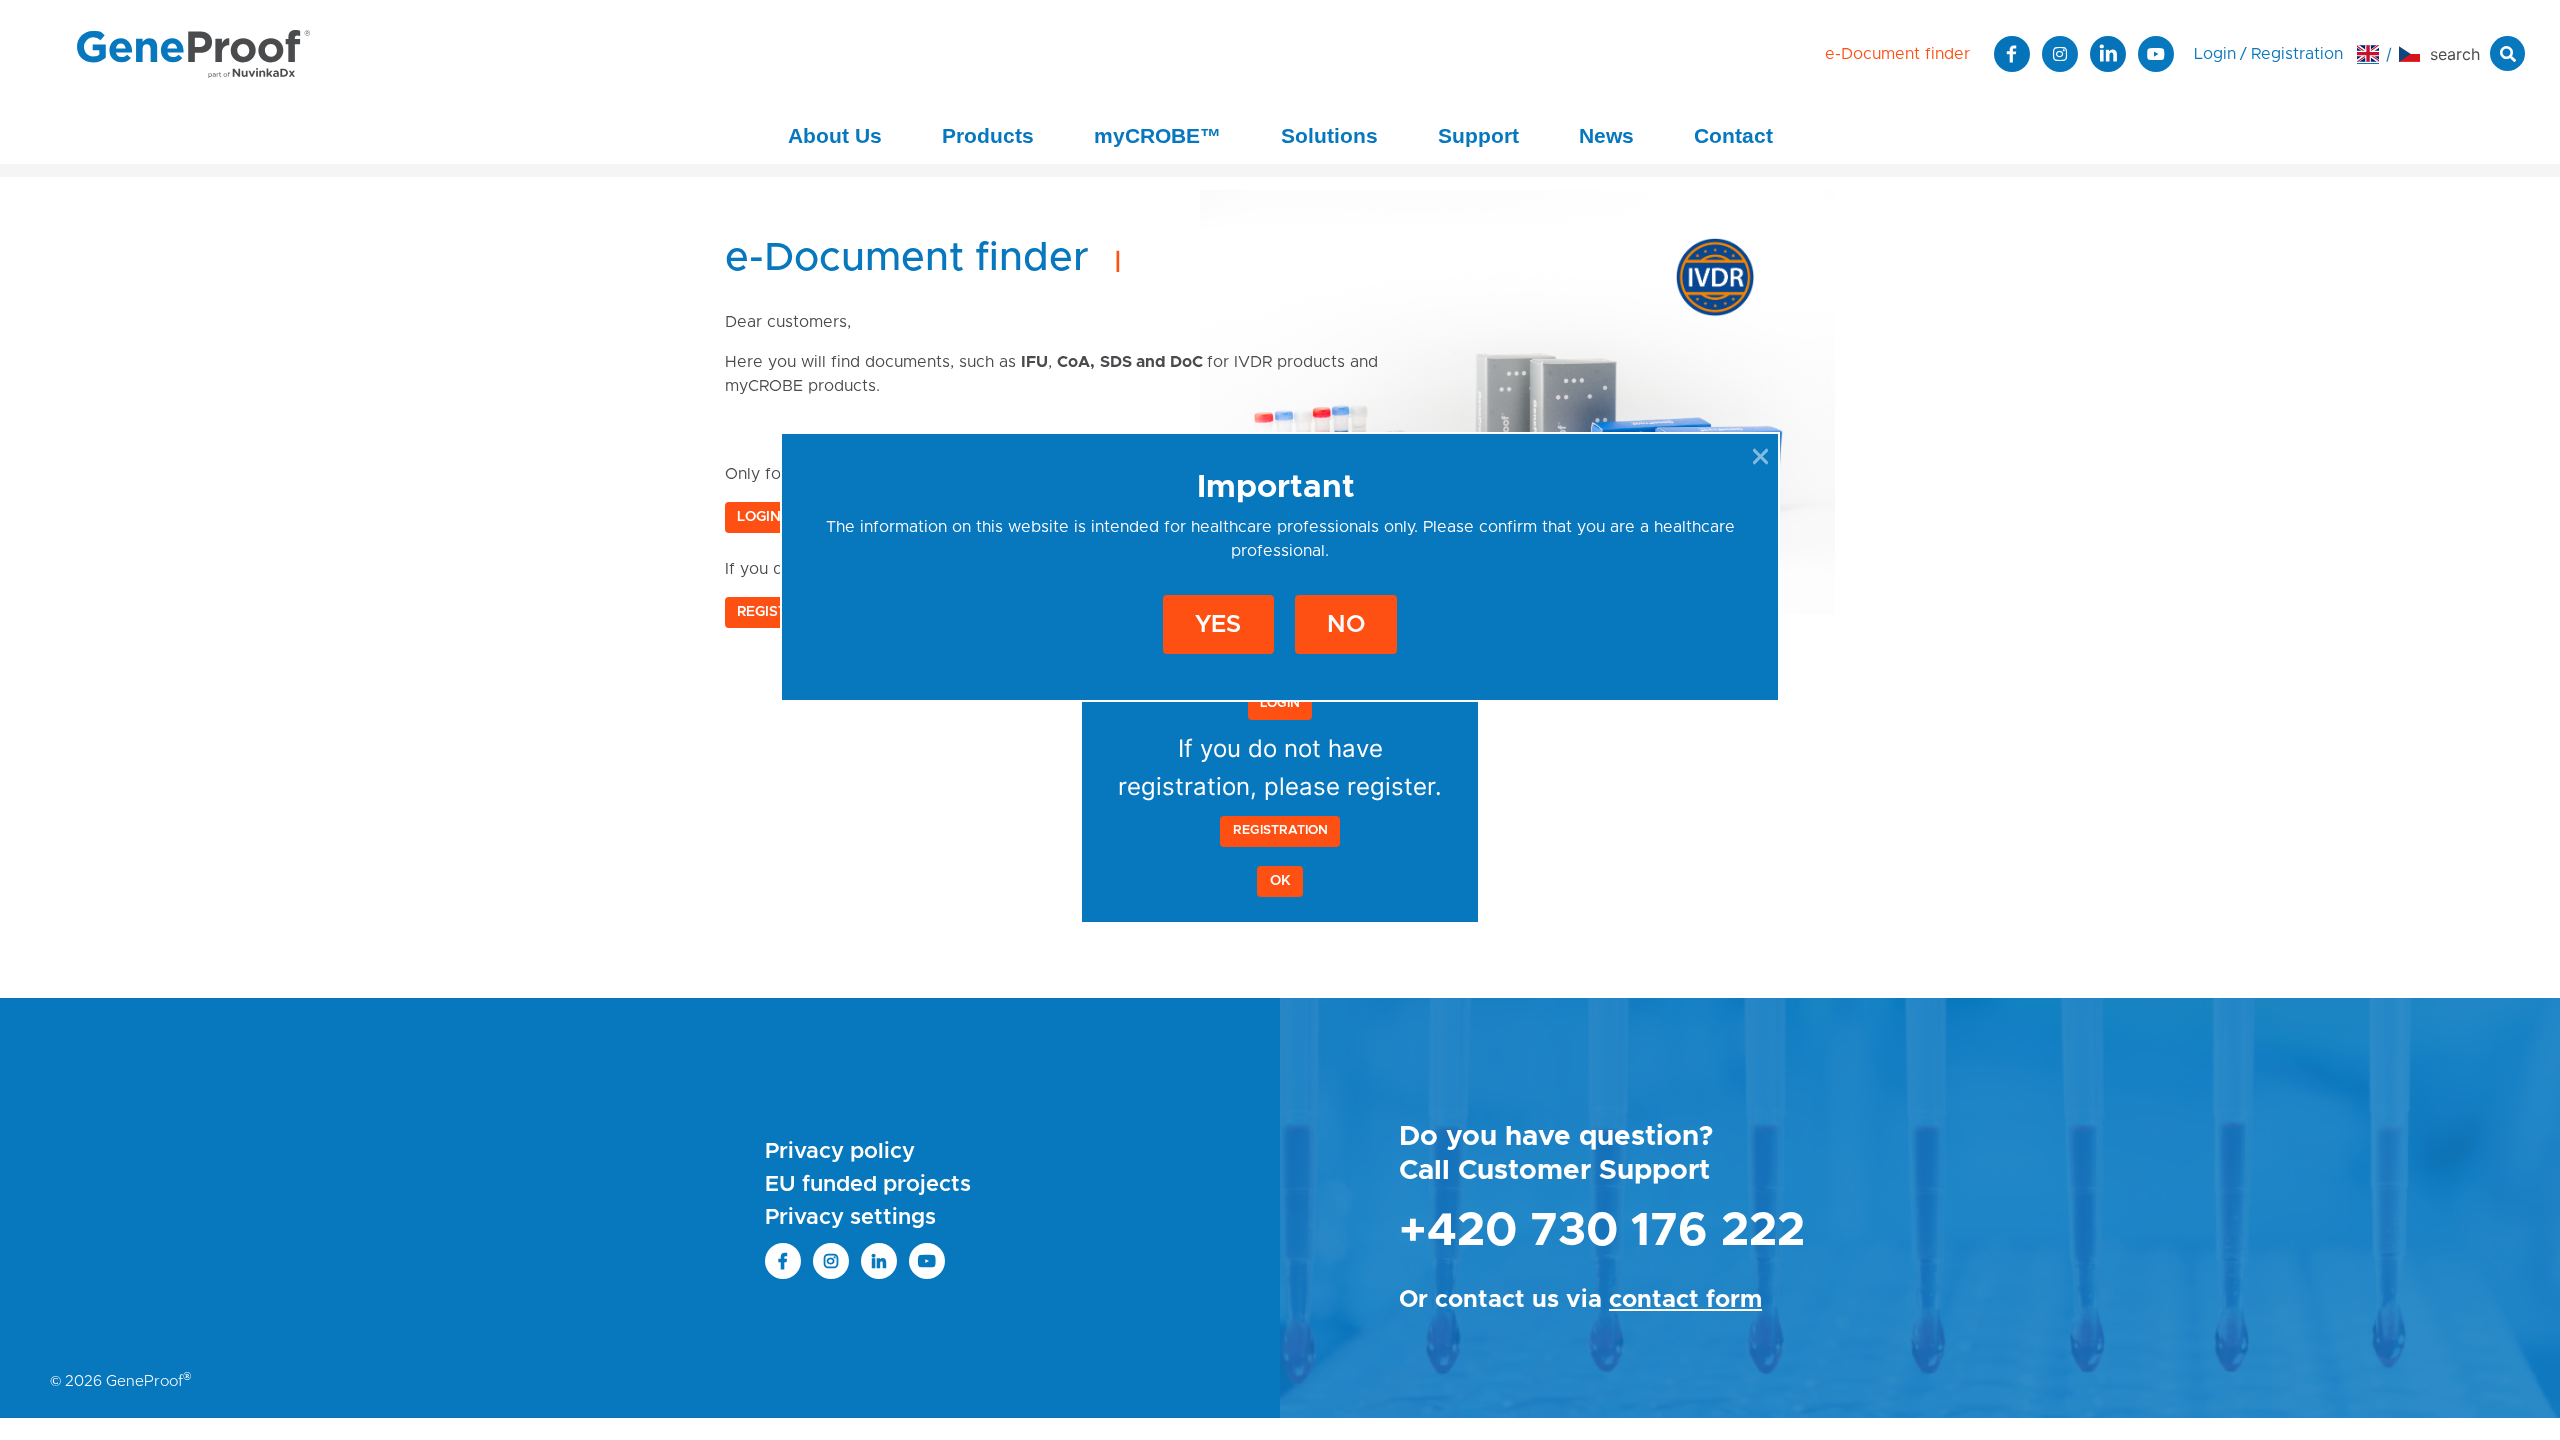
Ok (1280, 881)
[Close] (1760, 456)
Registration (1280, 830)
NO (1346, 625)
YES (1218, 625)
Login (1280, 703)
